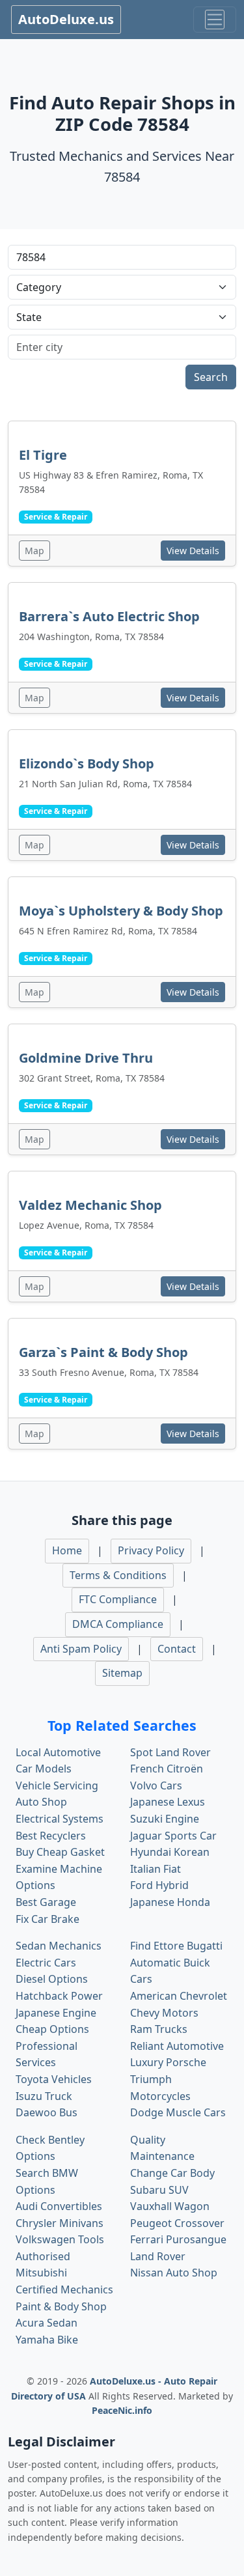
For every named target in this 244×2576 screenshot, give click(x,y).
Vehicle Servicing (57, 1785)
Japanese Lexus (168, 1802)
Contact (177, 1649)
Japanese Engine (56, 2013)
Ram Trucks (159, 2029)
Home (67, 1550)
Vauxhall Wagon (170, 2206)
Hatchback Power (59, 1996)
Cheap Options (52, 2029)
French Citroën (167, 1769)
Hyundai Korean (170, 1852)
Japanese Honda (170, 1902)
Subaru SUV (159, 2190)
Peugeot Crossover (177, 2223)
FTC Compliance (118, 1599)
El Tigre (43, 455)
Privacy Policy (151, 1550)
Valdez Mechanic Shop (90, 1205)
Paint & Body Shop (61, 2306)
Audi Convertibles (59, 2206)
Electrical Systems (60, 1819)
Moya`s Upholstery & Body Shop (121, 911)
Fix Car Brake (47, 1919)
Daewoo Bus (47, 2112)
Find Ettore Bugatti (176, 1946)
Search (211, 377)
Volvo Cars (156, 1785)
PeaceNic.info (122, 2410)
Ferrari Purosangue (178, 2239)
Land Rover (158, 2256)
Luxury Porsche (168, 2062)
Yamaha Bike (47, 2340)
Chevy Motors (164, 2013)
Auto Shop (41, 1802)
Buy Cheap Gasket (60, 1852)
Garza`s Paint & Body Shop (103, 1352)
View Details (193, 551)
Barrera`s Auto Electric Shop (109, 616)
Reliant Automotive (177, 2046)
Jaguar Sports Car (173, 1836)
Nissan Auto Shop (174, 2273)
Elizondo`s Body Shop (87, 763)
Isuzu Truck (44, 2096)
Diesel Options (52, 1979)
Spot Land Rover (170, 1752)
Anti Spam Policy (81, 1649)
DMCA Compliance (118, 1624)
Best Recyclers (51, 1836)
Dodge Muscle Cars (178, 2112)
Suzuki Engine (165, 1819)
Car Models (44, 1769)
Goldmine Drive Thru (86, 1058)
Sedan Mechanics (59, 1946)
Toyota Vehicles (54, 2079)
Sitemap (122, 1673)
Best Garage (46, 1902)
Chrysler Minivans (60, 2223)
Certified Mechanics (64, 2289)
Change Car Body (172, 2173)
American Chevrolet (179, 1996)
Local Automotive (58, 1752)
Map (34, 551)
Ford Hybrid (159, 1885)
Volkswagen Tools (60, 2239)
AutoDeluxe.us (66, 19)
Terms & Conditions (118, 1575)
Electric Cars (46, 1963)
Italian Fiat (156, 1869)
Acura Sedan (47, 2323)
